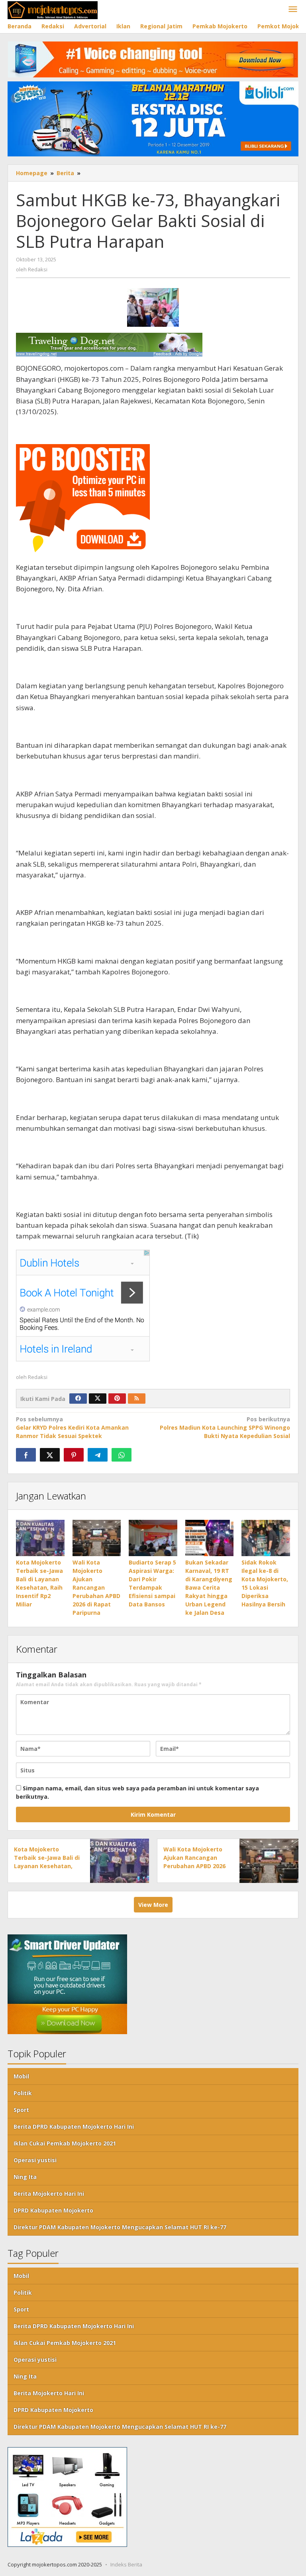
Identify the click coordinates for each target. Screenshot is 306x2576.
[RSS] (137, 1399)
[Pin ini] (74, 1455)
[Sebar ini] (26, 1455)
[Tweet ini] (50, 1455)
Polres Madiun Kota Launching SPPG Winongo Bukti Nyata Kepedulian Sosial (225, 1427)
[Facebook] (78, 1399)
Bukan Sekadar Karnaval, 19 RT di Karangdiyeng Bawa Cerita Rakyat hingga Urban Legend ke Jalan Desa (209, 1587)
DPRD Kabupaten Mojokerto (53, 2210)
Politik (23, 2093)
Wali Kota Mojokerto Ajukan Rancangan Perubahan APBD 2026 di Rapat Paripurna (96, 1587)
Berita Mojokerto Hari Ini (49, 2194)
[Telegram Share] (98, 1455)
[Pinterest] (117, 1399)
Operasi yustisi (35, 2160)
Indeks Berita (126, 2564)
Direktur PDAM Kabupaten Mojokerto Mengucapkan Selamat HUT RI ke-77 (120, 2227)
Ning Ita (25, 2177)
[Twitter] (98, 1399)
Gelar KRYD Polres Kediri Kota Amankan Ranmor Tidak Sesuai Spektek (72, 1427)
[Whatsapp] (122, 1455)
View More (153, 1905)
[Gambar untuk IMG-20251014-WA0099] (153, 307)
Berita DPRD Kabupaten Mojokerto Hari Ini (74, 2127)
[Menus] (293, 10)
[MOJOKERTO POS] (53, 9)
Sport (21, 2110)
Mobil (21, 2076)
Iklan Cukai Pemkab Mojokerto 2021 (65, 2143)
